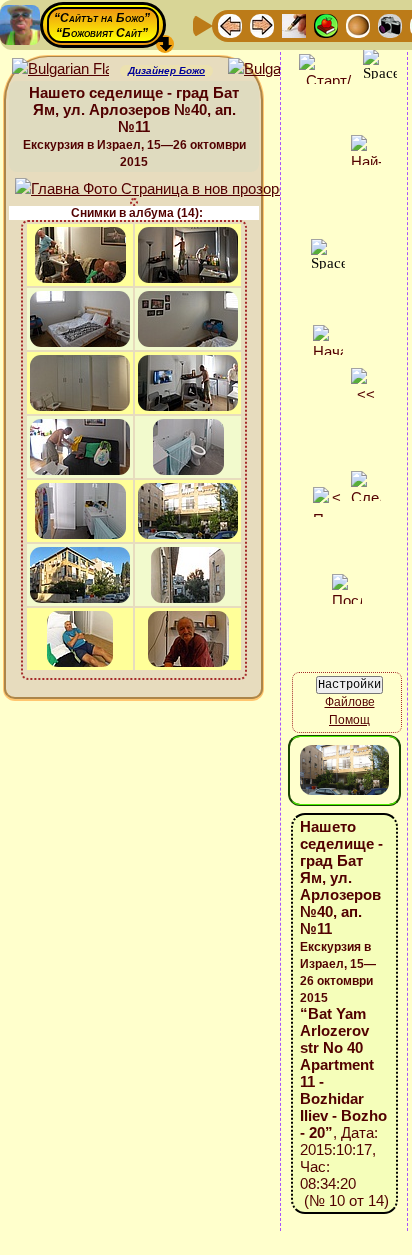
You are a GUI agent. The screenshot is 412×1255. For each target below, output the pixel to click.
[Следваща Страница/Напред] (262, 24)
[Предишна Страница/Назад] (230, 24)
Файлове (350, 702)
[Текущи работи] (358, 24)
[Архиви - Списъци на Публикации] (294, 24)
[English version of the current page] (60, 69)
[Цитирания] (326, 24)
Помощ (349, 720)
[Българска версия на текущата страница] (276, 69)
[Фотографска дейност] (390, 24)
